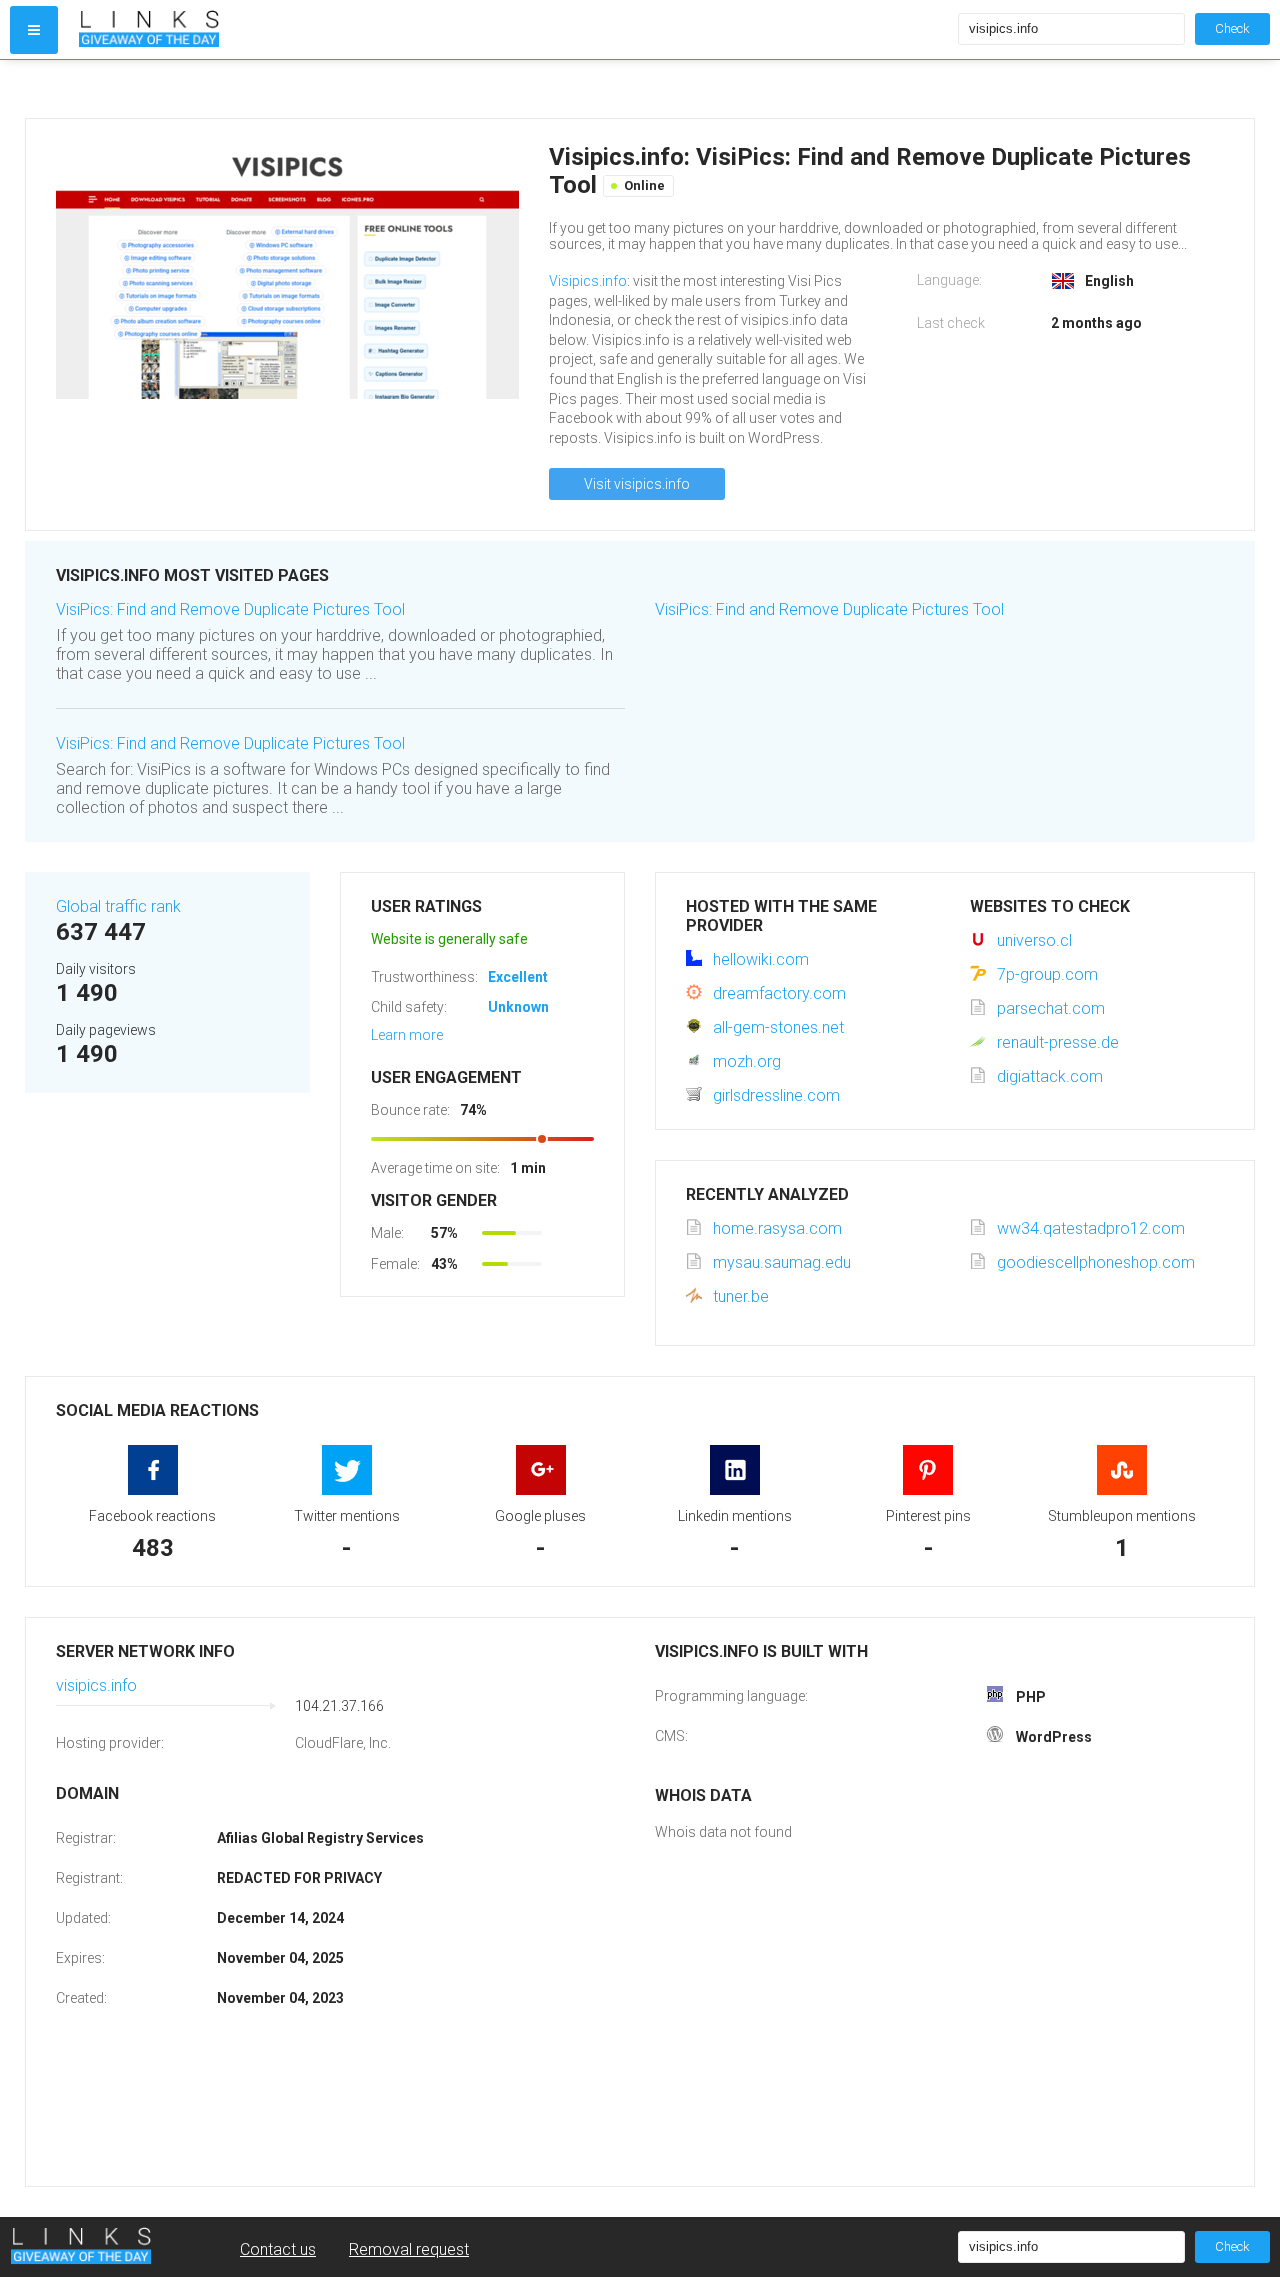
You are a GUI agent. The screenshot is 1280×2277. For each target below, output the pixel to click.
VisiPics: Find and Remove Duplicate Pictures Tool (230, 609)
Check (1232, 28)
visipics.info (96, 1685)
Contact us (278, 2249)
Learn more (407, 1035)
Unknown (518, 1007)
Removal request (409, 2249)
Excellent (518, 977)
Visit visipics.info (637, 484)
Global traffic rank (118, 906)
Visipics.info (588, 281)
